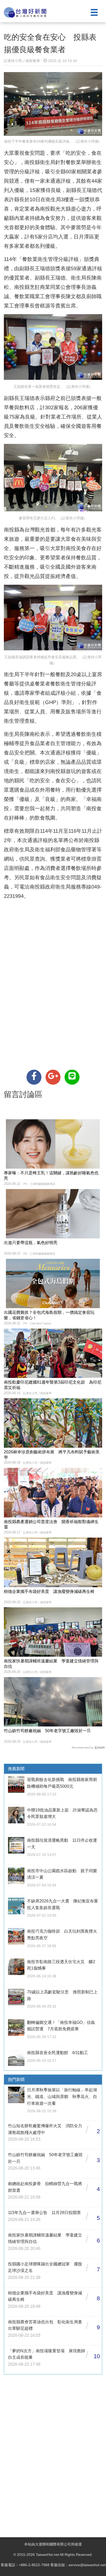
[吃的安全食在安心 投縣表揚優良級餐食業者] (34, 1077)
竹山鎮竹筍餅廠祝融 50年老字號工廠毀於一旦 (47, 1731)
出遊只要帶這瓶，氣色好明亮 (31, 1243)
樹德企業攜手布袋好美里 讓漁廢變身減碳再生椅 (49, 1591)
